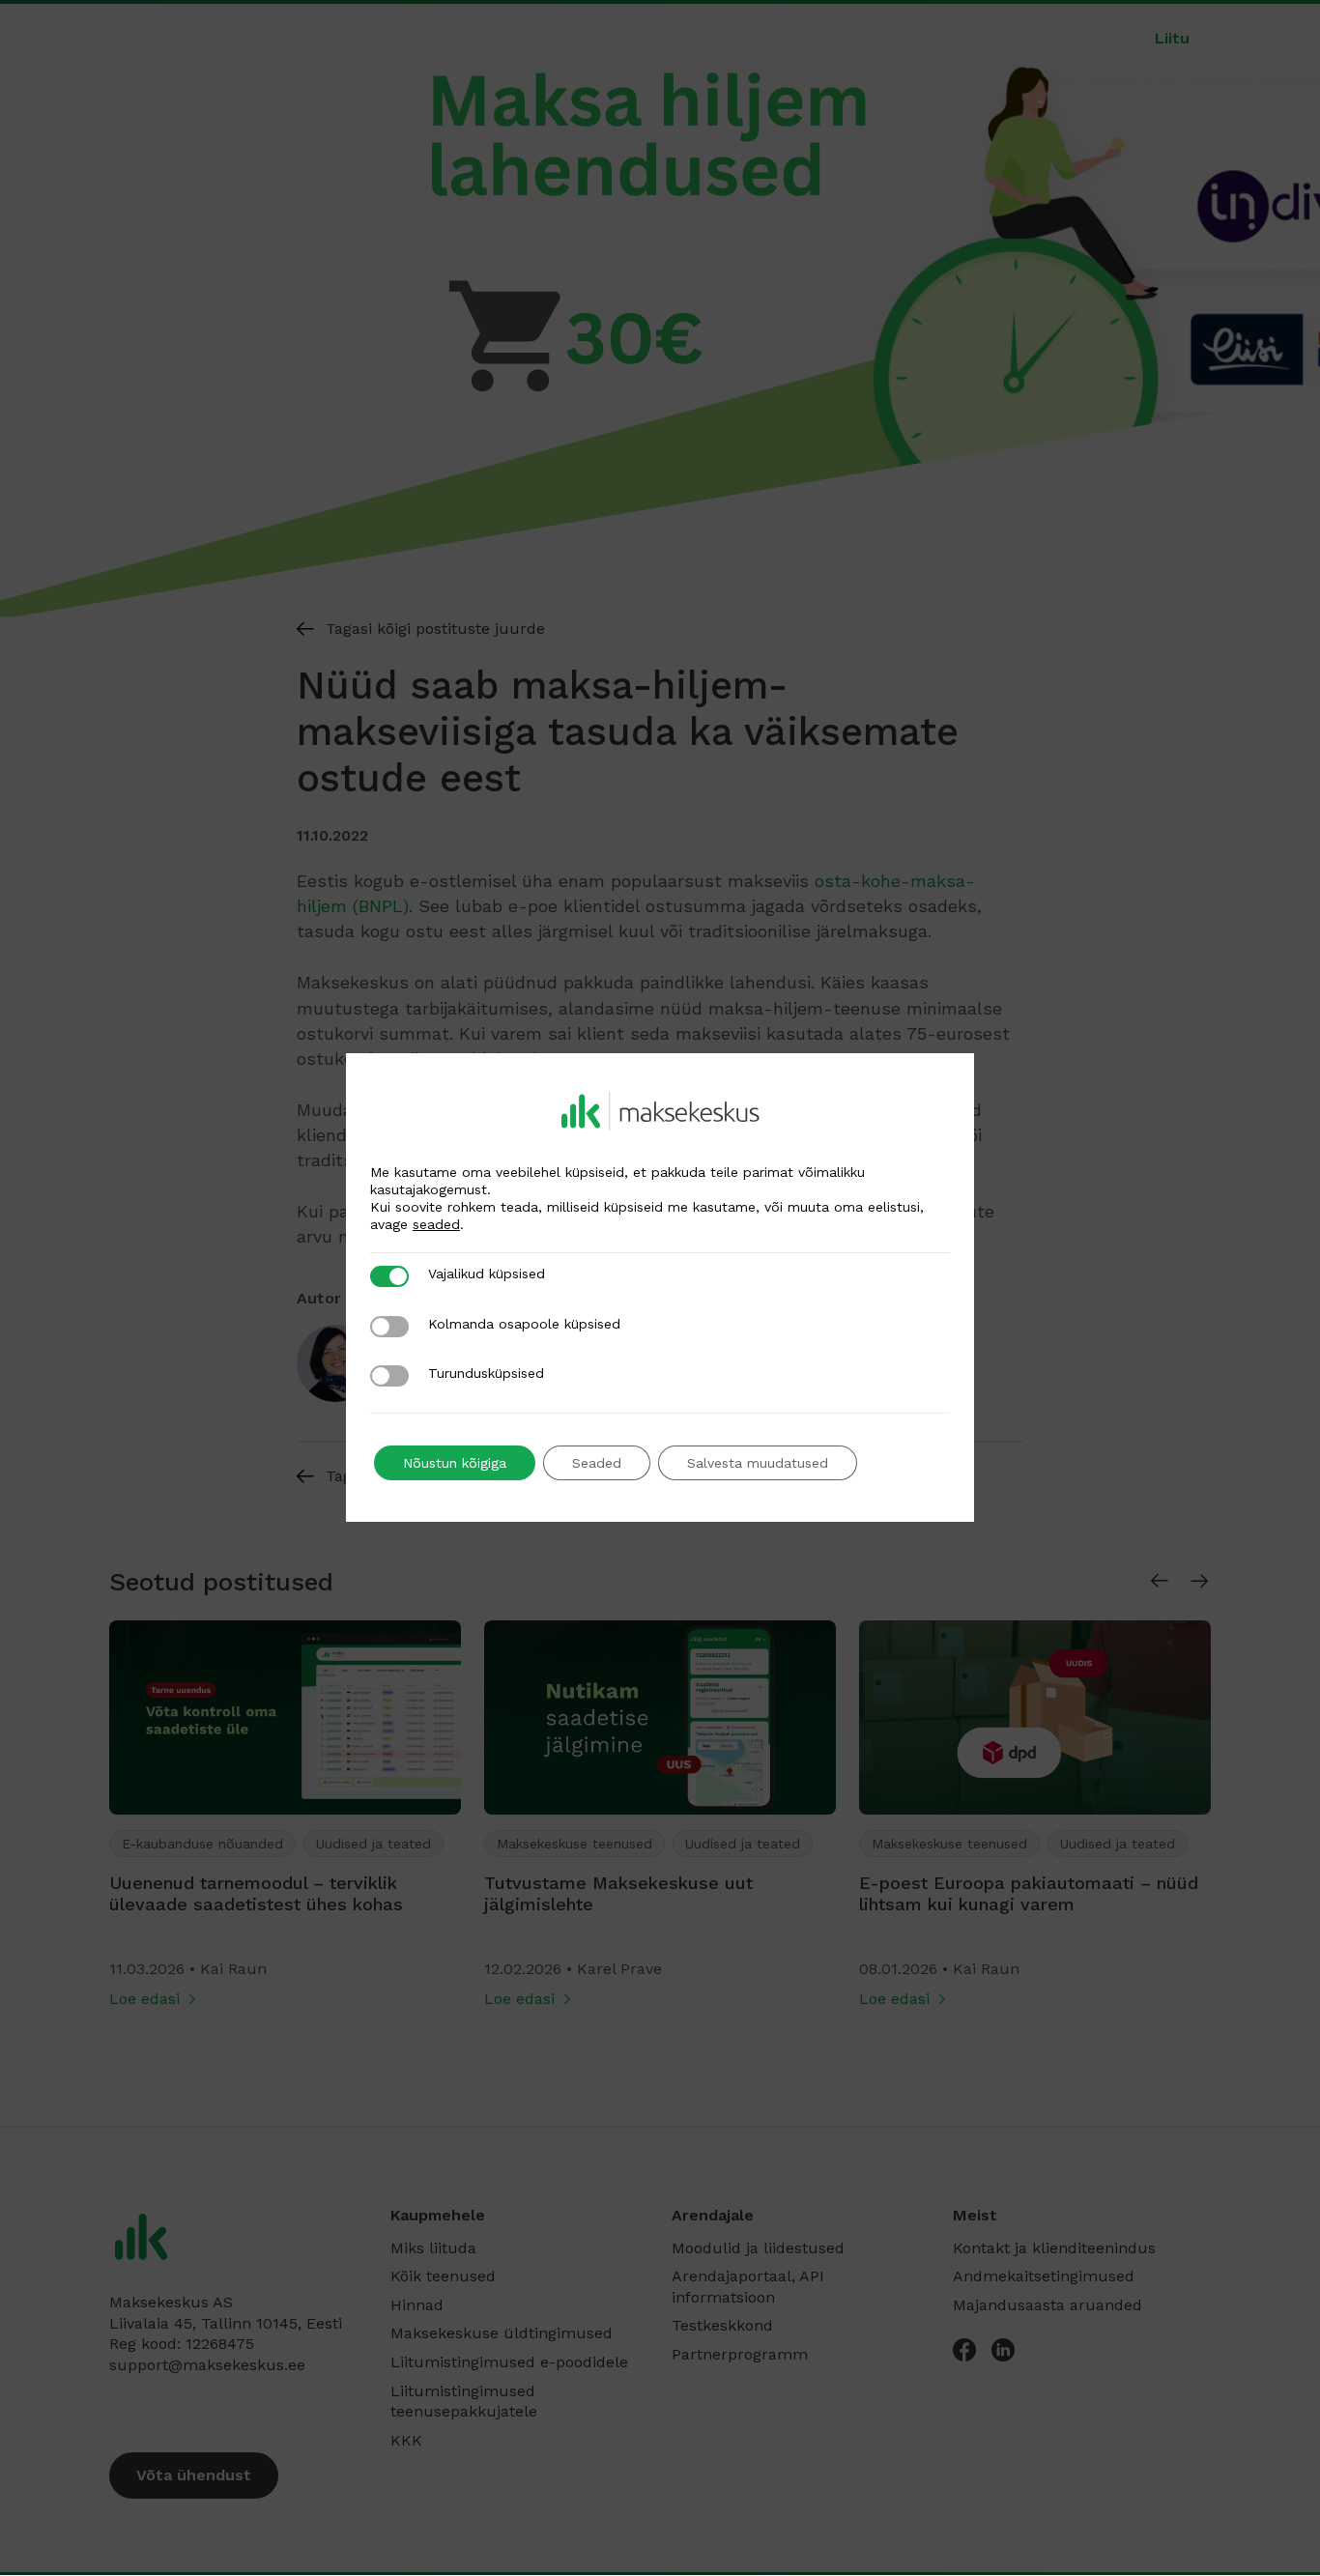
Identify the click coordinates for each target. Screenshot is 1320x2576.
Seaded (597, 1463)
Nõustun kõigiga (455, 1463)
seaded (436, 1224)
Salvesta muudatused (758, 1463)
